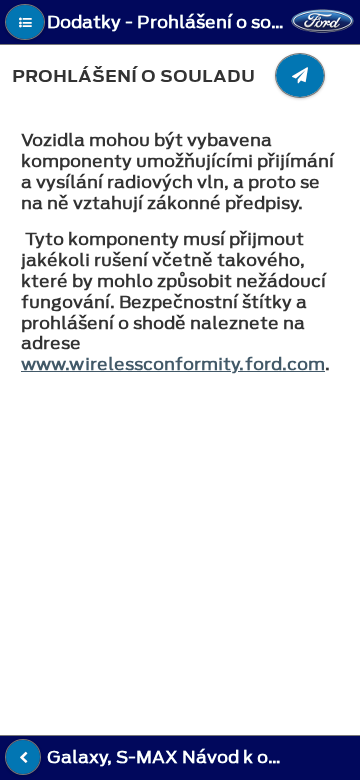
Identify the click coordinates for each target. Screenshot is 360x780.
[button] (25, 22)
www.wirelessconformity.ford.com (173, 364)
